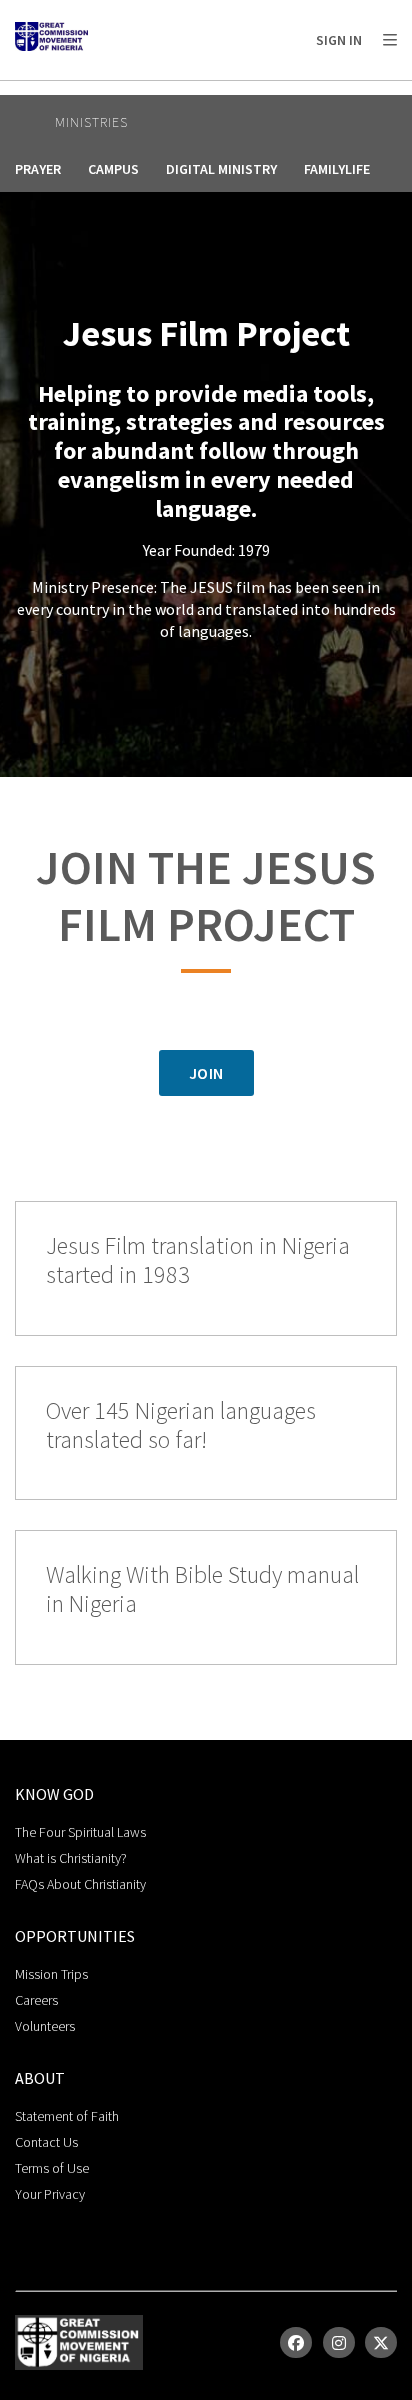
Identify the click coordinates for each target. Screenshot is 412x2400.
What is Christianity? (71, 1858)
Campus (113, 169)
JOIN (206, 1073)
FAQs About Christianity (80, 1884)
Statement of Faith (67, 2116)
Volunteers (45, 2026)
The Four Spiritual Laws (80, 1832)
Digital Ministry (221, 169)
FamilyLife (337, 169)
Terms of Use (52, 2168)
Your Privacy (50, 2194)
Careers (36, 2000)
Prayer (38, 169)
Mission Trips (51, 1974)
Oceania (174, 90)
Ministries (91, 122)
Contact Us (46, 2142)
